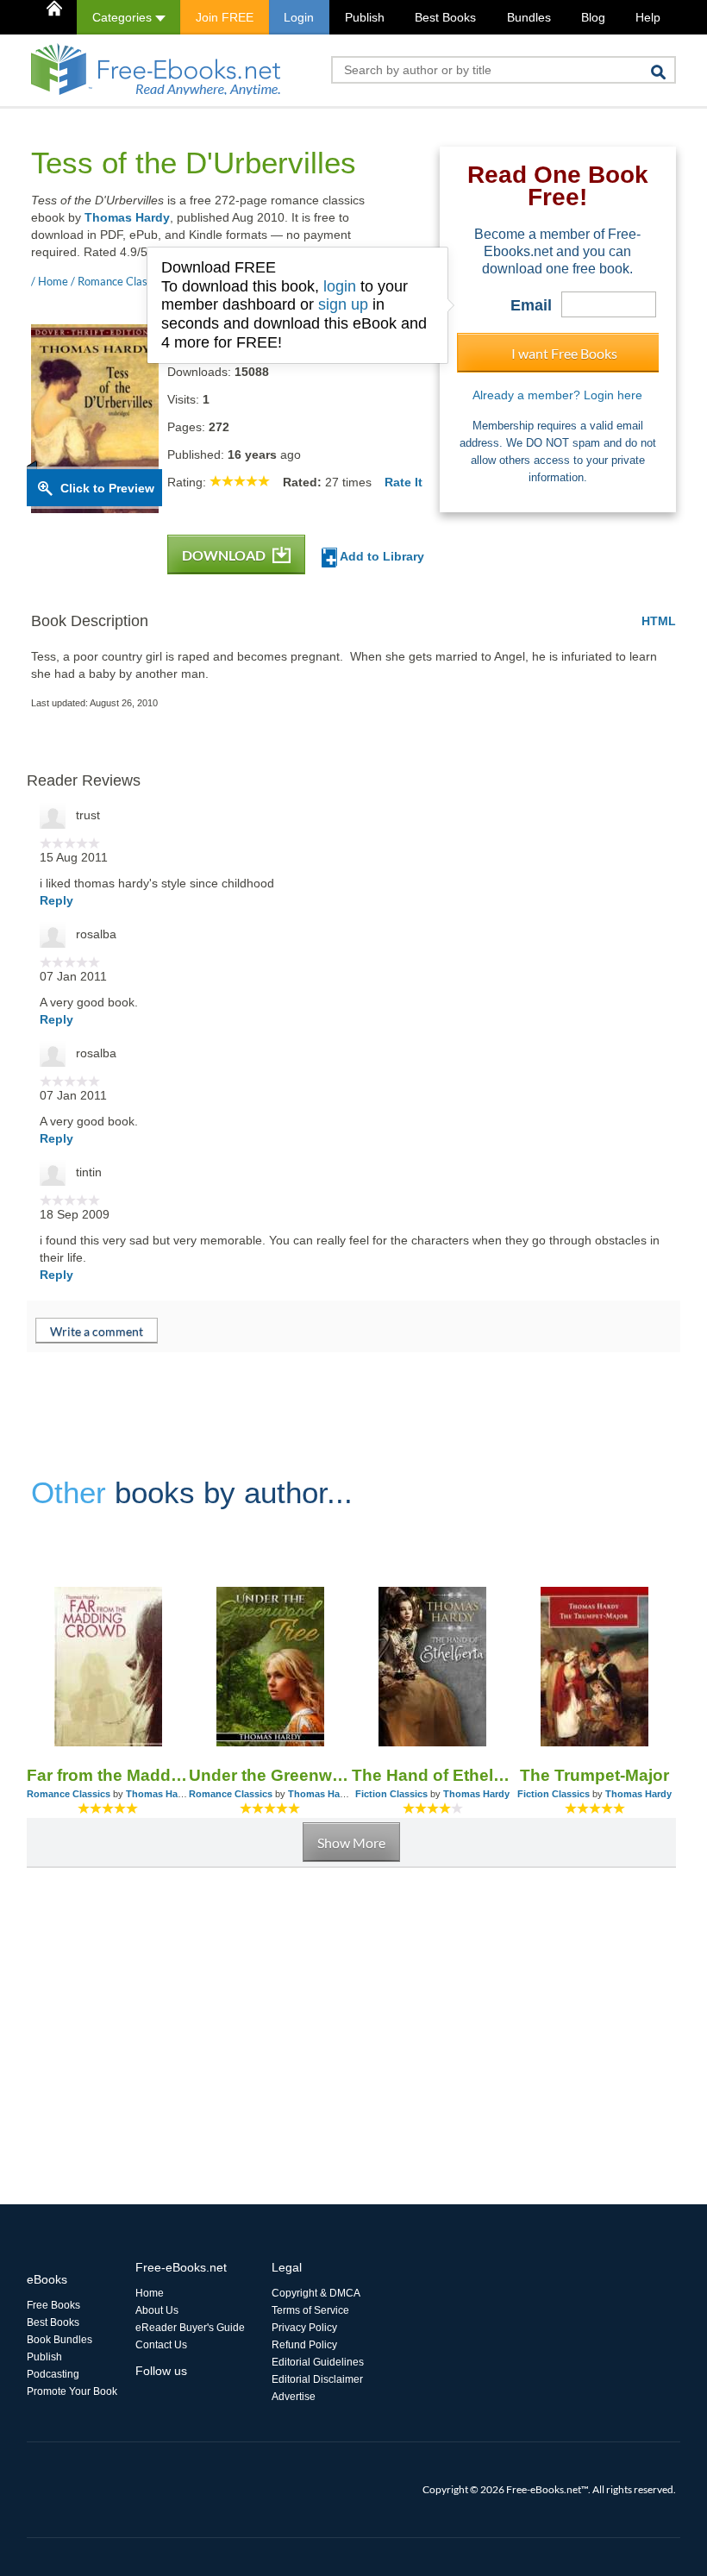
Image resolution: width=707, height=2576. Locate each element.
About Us (157, 2310)
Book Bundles (59, 2340)
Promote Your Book (72, 2391)
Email (531, 305)
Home (150, 2293)
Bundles (529, 17)
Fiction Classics (391, 1794)
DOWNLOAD (225, 555)
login (340, 286)
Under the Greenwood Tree (270, 1775)
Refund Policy (304, 2345)
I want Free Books (564, 353)
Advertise (294, 2397)
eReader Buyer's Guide (190, 2328)
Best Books (445, 17)
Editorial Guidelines (318, 2362)
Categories (124, 17)
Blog (593, 17)
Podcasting (53, 2374)
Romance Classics (69, 1794)
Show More (351, 1843)
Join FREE (225, 17)
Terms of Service (310, 2310)
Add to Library (381, 556)
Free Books (53, 2305)
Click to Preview (107, 488)
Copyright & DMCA (316, 2293)
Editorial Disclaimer (317, 2379)
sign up (343, 304)
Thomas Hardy (127, 217)
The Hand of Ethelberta (433, 1775)
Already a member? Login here (557, 395)
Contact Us (161, 2345)
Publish (365, 17)
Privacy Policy (304, 2328)
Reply (56, 900)
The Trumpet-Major (594, 1775)
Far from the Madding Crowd (108, 1775)
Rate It (404, 482)
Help (648, 17)
